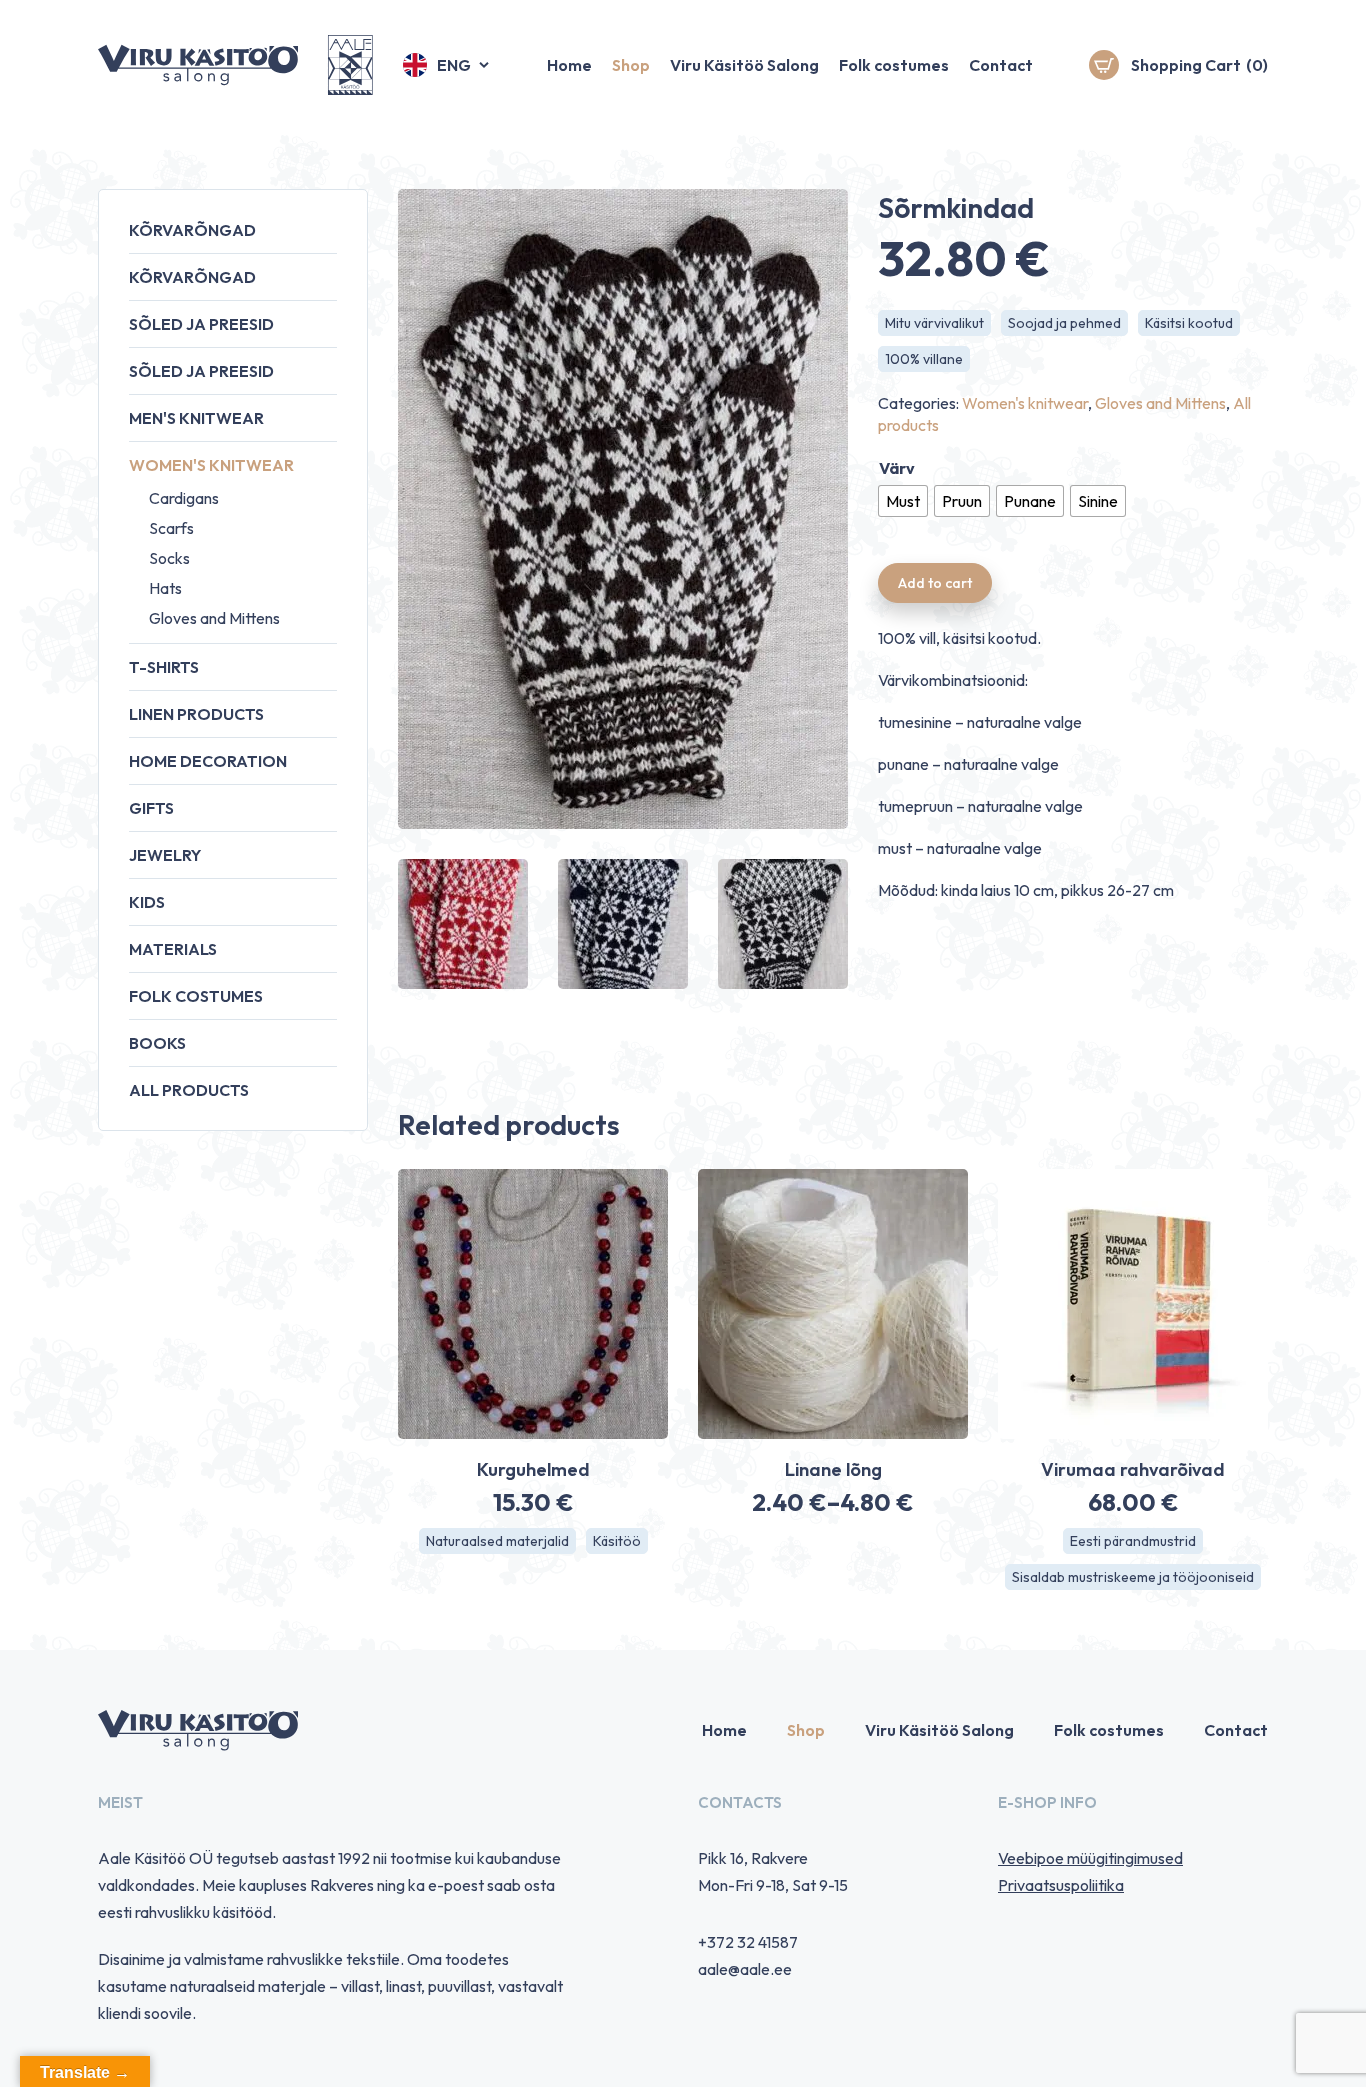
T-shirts (164, 667)
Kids (147, 902)
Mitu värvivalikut (934, 323)
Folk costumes (894, 65)
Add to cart (935, 583)
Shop (631, 65)
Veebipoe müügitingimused (1090, 1858)
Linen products (196, 714)
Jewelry (165, 855)
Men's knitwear (196, 418)
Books (157, 1043)
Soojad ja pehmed (1064, 323)
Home (569, 65)
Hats (165, 588)
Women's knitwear (211, 465)
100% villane (924, 359)
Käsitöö (617, 1541)
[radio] (903, 501)
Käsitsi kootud (1189, 323)
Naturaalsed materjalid (497, 1541)
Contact (1001, 65)
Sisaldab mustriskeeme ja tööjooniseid (1133, 1577)
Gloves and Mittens (214, 618)
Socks (169, 558)
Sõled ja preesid (201, 324)
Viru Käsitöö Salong (744, 65)
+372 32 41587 (748, 1942)
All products (189, 1090)
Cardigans (184, 498)
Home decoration (208, 761)
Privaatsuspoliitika (1061, 1885)
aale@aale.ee (745, 1969)
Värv (897, 468)
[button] (447, 65)
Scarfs (171, 528)
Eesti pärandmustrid (1133, 1541)
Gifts (151, 808)
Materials (173, 949)
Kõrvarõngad (192, 230)
